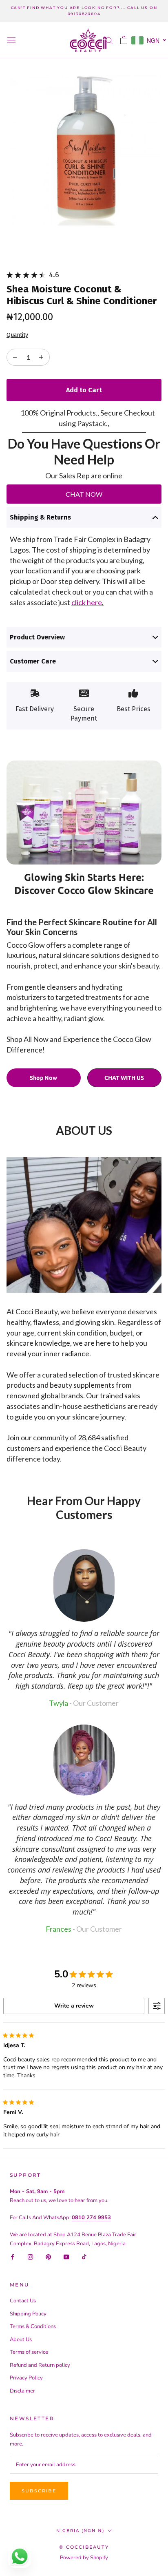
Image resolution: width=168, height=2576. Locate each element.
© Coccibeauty (84, 2547)
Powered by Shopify (84, 2558)
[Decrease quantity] (41, 357)
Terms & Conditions (33, 2326)
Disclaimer (22, 2391)
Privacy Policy (26, 2378)
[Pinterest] (48, 2257)
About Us (21, 2339)
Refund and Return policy (40, 2365)
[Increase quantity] (15, 357)
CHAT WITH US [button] (124, 1078)
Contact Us (23, 2301)
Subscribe (39, 2491)
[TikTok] (84, 2257)
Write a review (74, 2006)
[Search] (109, 40)
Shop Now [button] (43, 1078)
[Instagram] (30, 2257)
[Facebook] (12, 2257)
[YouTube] (66, 2257)
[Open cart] (124, 40)
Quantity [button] (17, 335)
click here (87, 602)
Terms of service (29, 2352)
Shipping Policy (28, 2314)
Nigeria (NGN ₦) (80, 2531)
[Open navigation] (11, 40)
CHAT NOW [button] (84, 494)
